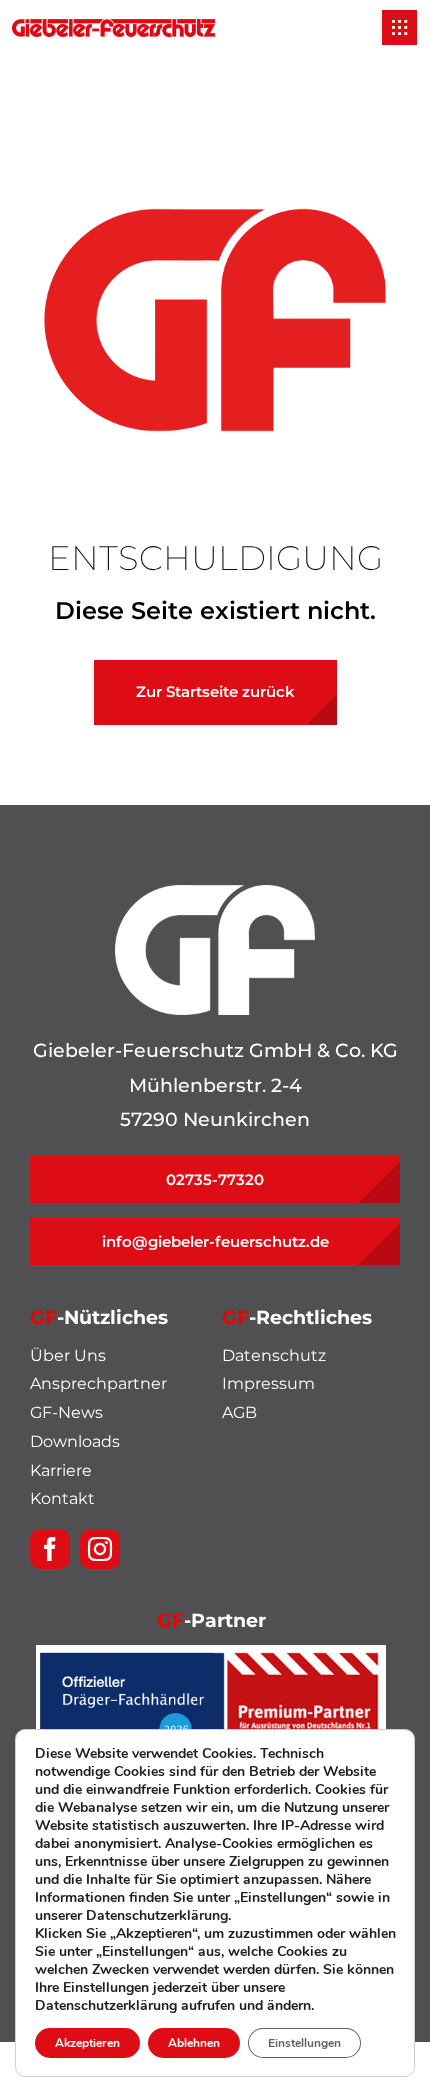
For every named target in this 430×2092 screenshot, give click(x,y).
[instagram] (100, 1549)
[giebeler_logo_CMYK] (113, 28)
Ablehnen (194, 2043)
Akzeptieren (87, 2043)
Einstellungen (304, 2043)
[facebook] (50, 1549)
